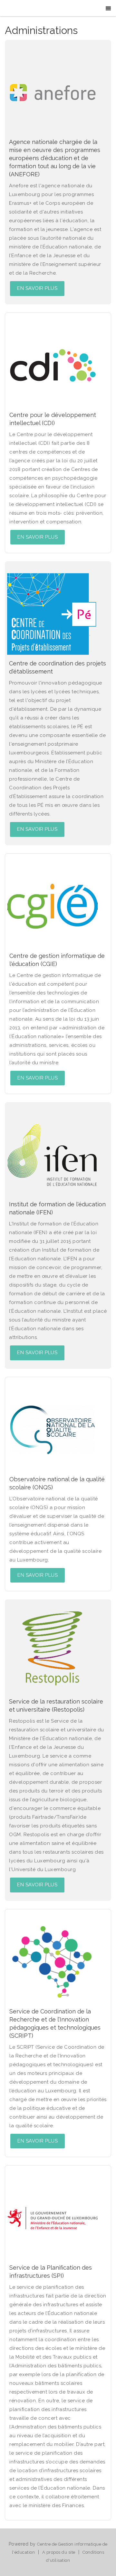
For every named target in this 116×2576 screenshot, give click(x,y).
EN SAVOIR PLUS (37, 288)
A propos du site (59, 2552)
